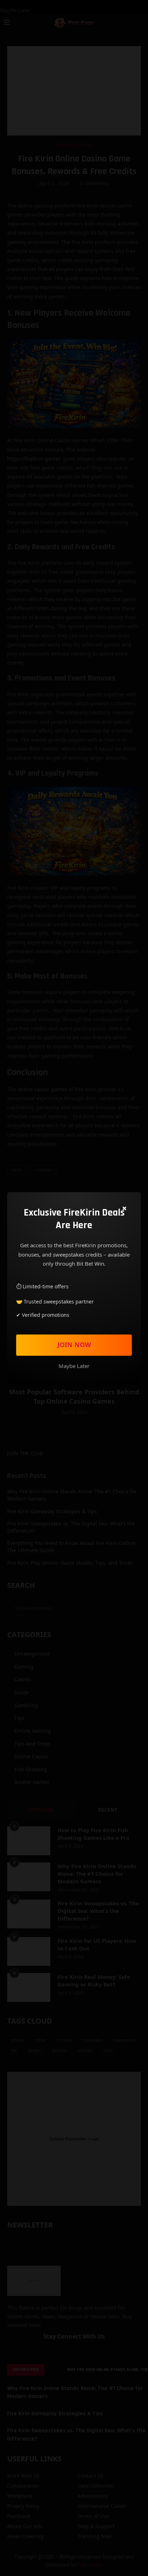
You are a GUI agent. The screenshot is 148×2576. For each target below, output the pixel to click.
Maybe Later (74, 1366)
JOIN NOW (74, 1345)
